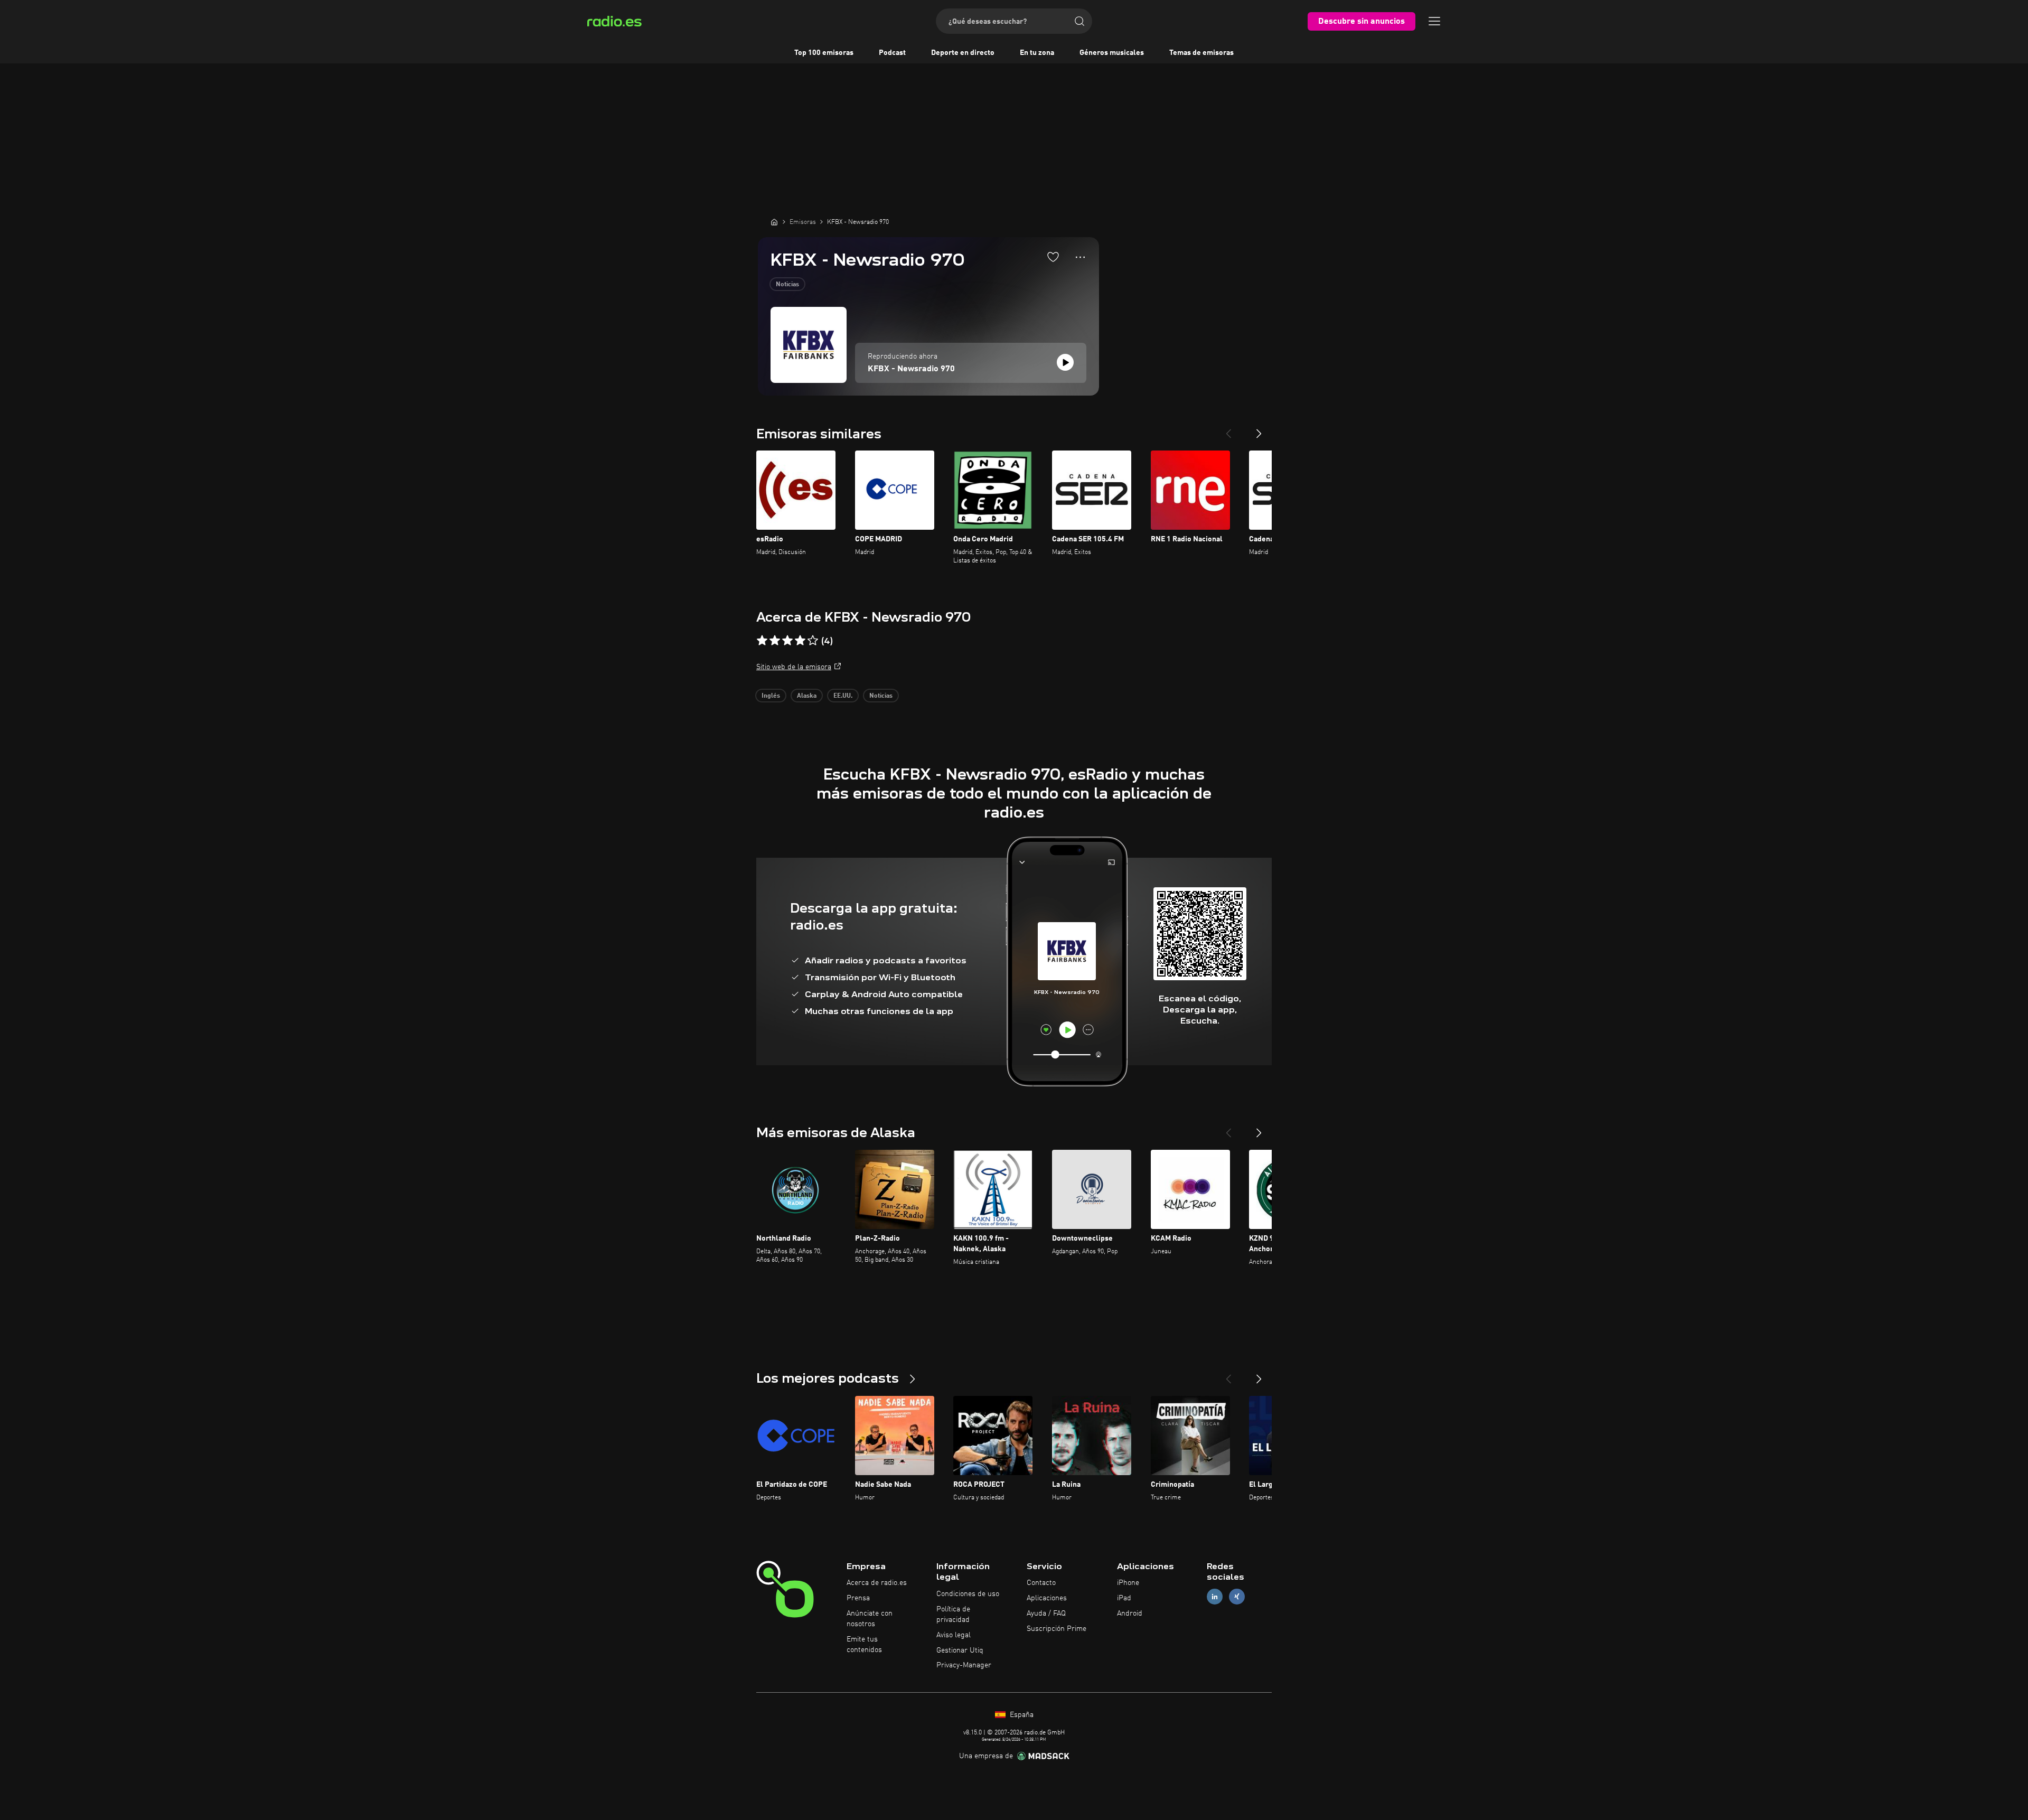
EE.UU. (843, 696)
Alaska (807, 696)
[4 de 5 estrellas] (800, 641)
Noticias (787, 285)
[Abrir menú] (1434, 21)
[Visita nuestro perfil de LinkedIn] (1215, 1597)
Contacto (1041, 1583)
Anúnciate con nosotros (870, 1619)
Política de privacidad (953, 1615)
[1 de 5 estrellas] (762, 641)
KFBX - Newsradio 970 (911, 369)
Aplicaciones (1047, 1598)
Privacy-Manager (964, 1665)
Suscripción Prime (1057, 1629)
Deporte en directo (963, 53)
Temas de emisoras (1201, 53)
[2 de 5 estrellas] (775, 641)
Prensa (858, 1598)
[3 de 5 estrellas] (787, 641)
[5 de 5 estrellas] (813, 641)
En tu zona (1037, 53)
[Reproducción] (1065, 362)
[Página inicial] (774, 222)
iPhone (1128, 1583)
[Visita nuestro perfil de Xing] (1237, 1597)
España (1021, 1715)
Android (1130, 1613)
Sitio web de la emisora (794, 667)
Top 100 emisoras (824, 53)
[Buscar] (1079, 21)
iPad (1124, 1598)
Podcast (892, 53)
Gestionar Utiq (960, 1650)
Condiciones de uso (968, 1594)
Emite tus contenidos (864, 1645)
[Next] (1259, 429)
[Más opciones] (1080, 257)
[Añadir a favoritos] (1053, 257)
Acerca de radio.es (877, 1583)
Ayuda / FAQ (1046, 1613)
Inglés (771, 696)
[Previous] (1228, 429)
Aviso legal (954, 1635)
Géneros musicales (1112, 53)
